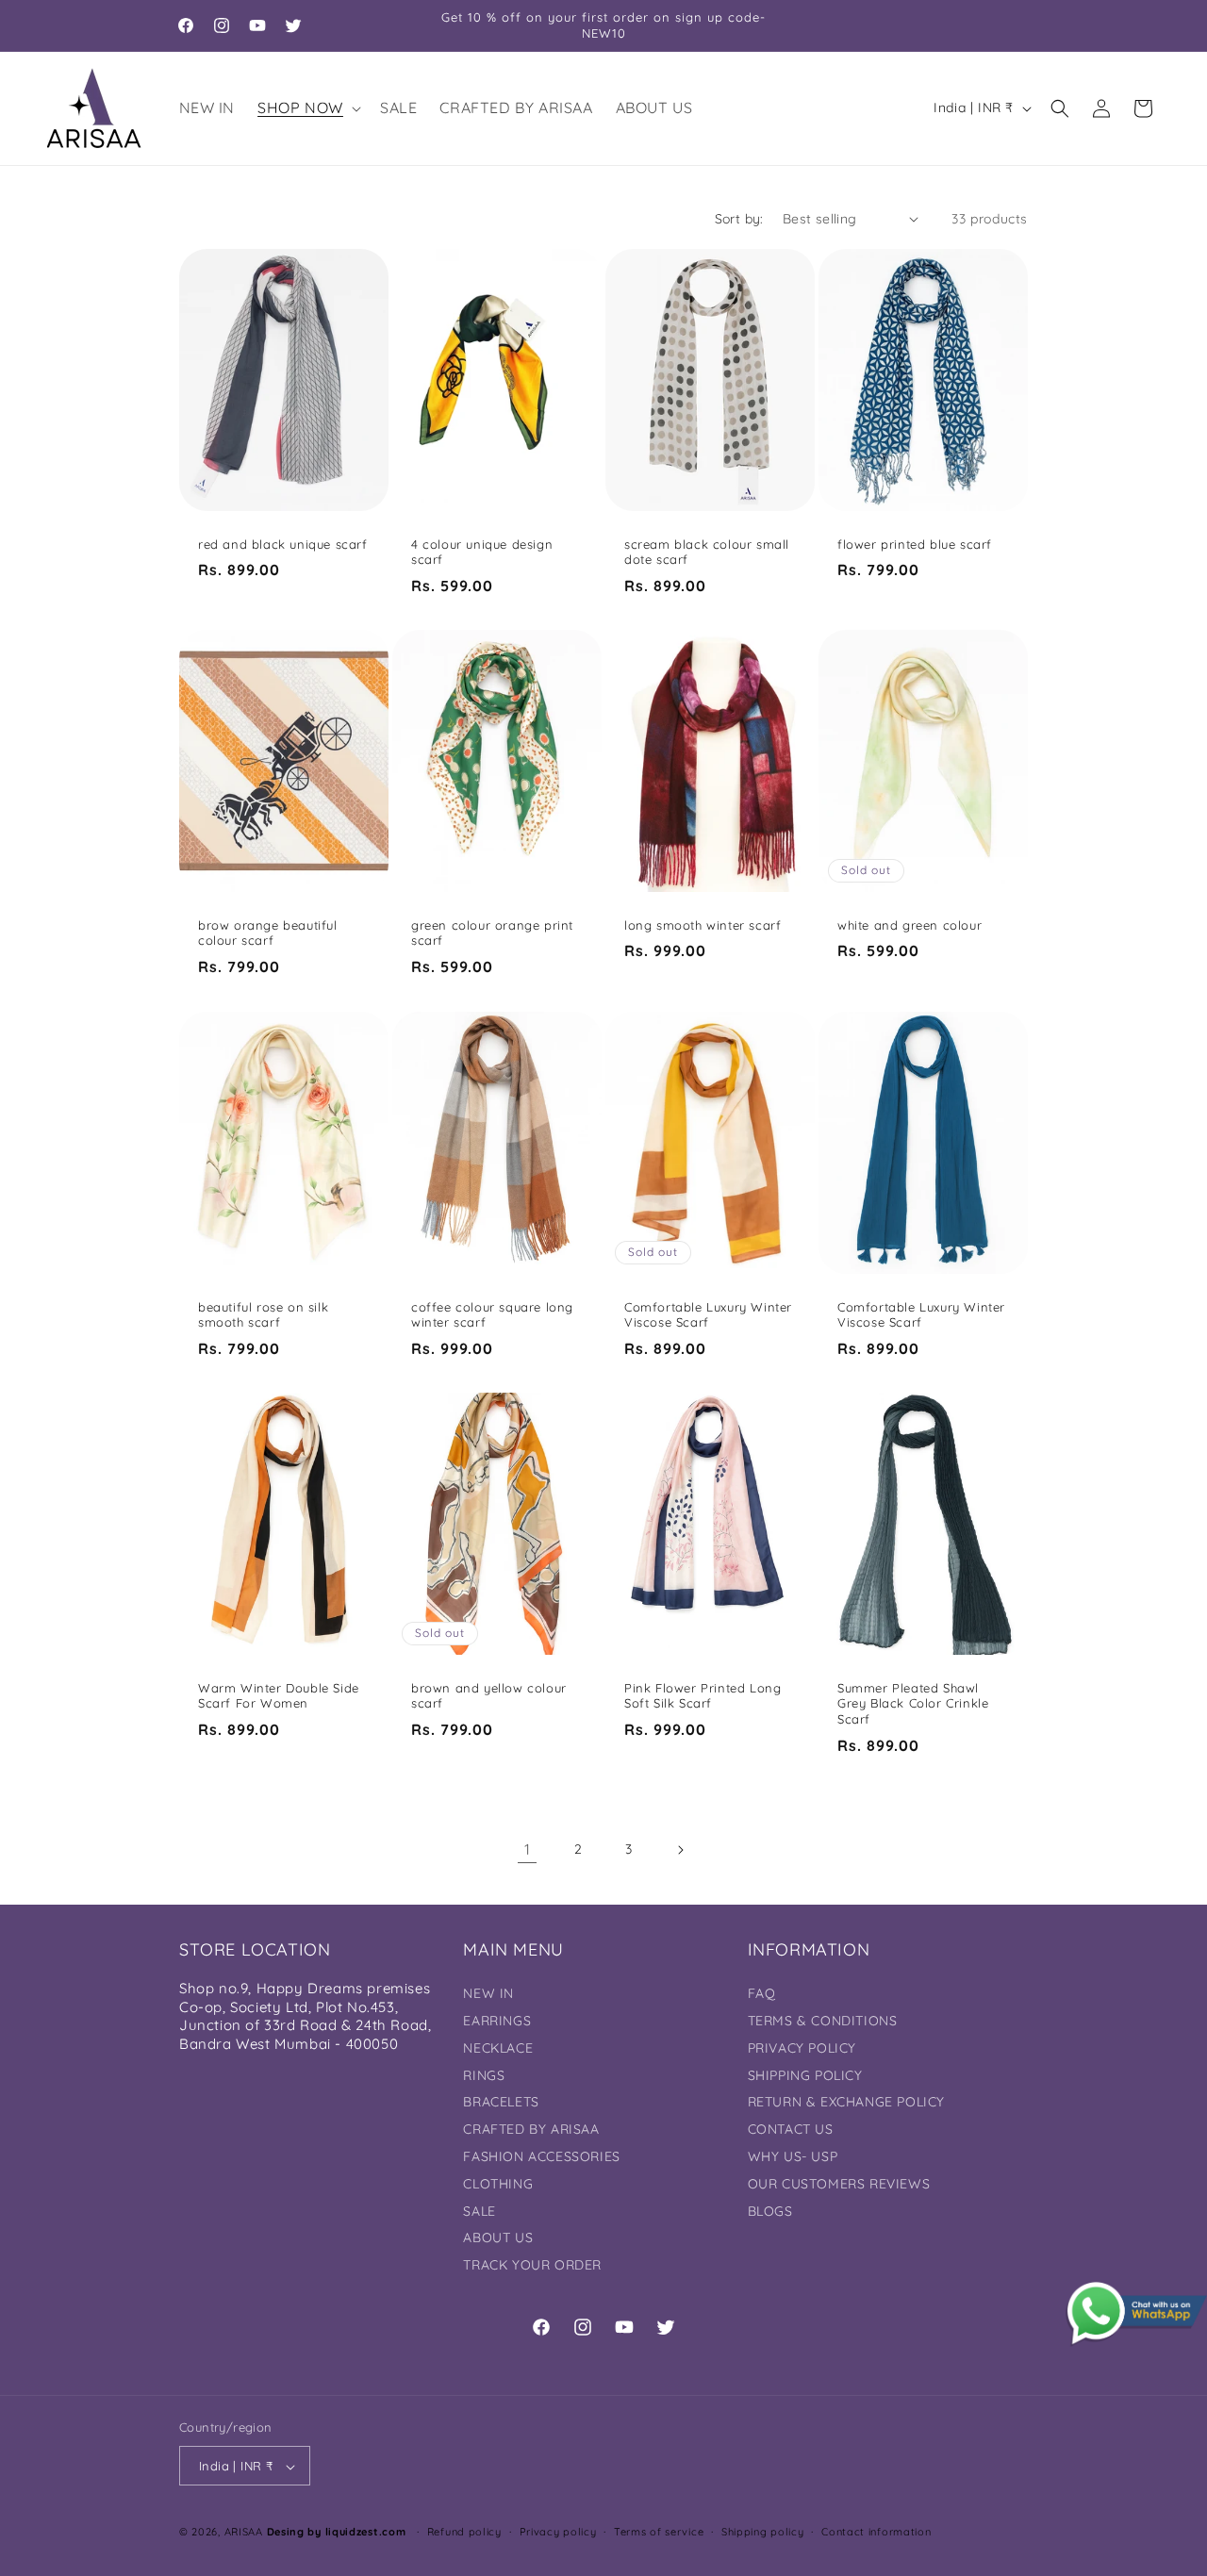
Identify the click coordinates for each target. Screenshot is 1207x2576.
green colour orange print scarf (492, 933)
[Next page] (680, 1850)
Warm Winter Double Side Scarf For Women (279, 1695)
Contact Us (791, 2129)
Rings (484, 2075)
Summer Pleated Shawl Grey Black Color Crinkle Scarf (913, 1703)
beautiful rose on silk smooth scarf (263, 1314)
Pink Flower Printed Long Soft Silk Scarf (703, 1695)
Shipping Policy (805, 2075)
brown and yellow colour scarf (489, 1695)
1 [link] (528, 1850)
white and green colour (909, 925)
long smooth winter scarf (703, 925)
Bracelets (501, 2103)
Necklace (498, 2048)
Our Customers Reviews (839, 2184)
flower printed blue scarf (915, 543)
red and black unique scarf (283, 543)
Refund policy (464, 2532)
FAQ (762, 1993)
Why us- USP (793, 2156)
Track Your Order (532, 2265)
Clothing (498, 2184)
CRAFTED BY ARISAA (531, 2129)
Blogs (770, 2211)
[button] (307, 108)
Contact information (876, 2532)
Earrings (497, 2021)
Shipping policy (763, 2532)
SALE (479, 2211)
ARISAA (244, 2533)
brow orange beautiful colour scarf (268, 933)
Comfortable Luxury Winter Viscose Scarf (708, 1314)
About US (498, 2238)
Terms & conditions (823, 2021)
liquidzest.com (366, 2533)
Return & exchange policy (846, 2103)
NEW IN (488, 1993)
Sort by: (739, 219)
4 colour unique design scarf (482, 551)
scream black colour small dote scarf (707, 551)
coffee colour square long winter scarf (492, 1314)
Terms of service (659, 2532)
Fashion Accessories (541, 2156)
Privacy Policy (802, 2048)
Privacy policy (558, 2532)
